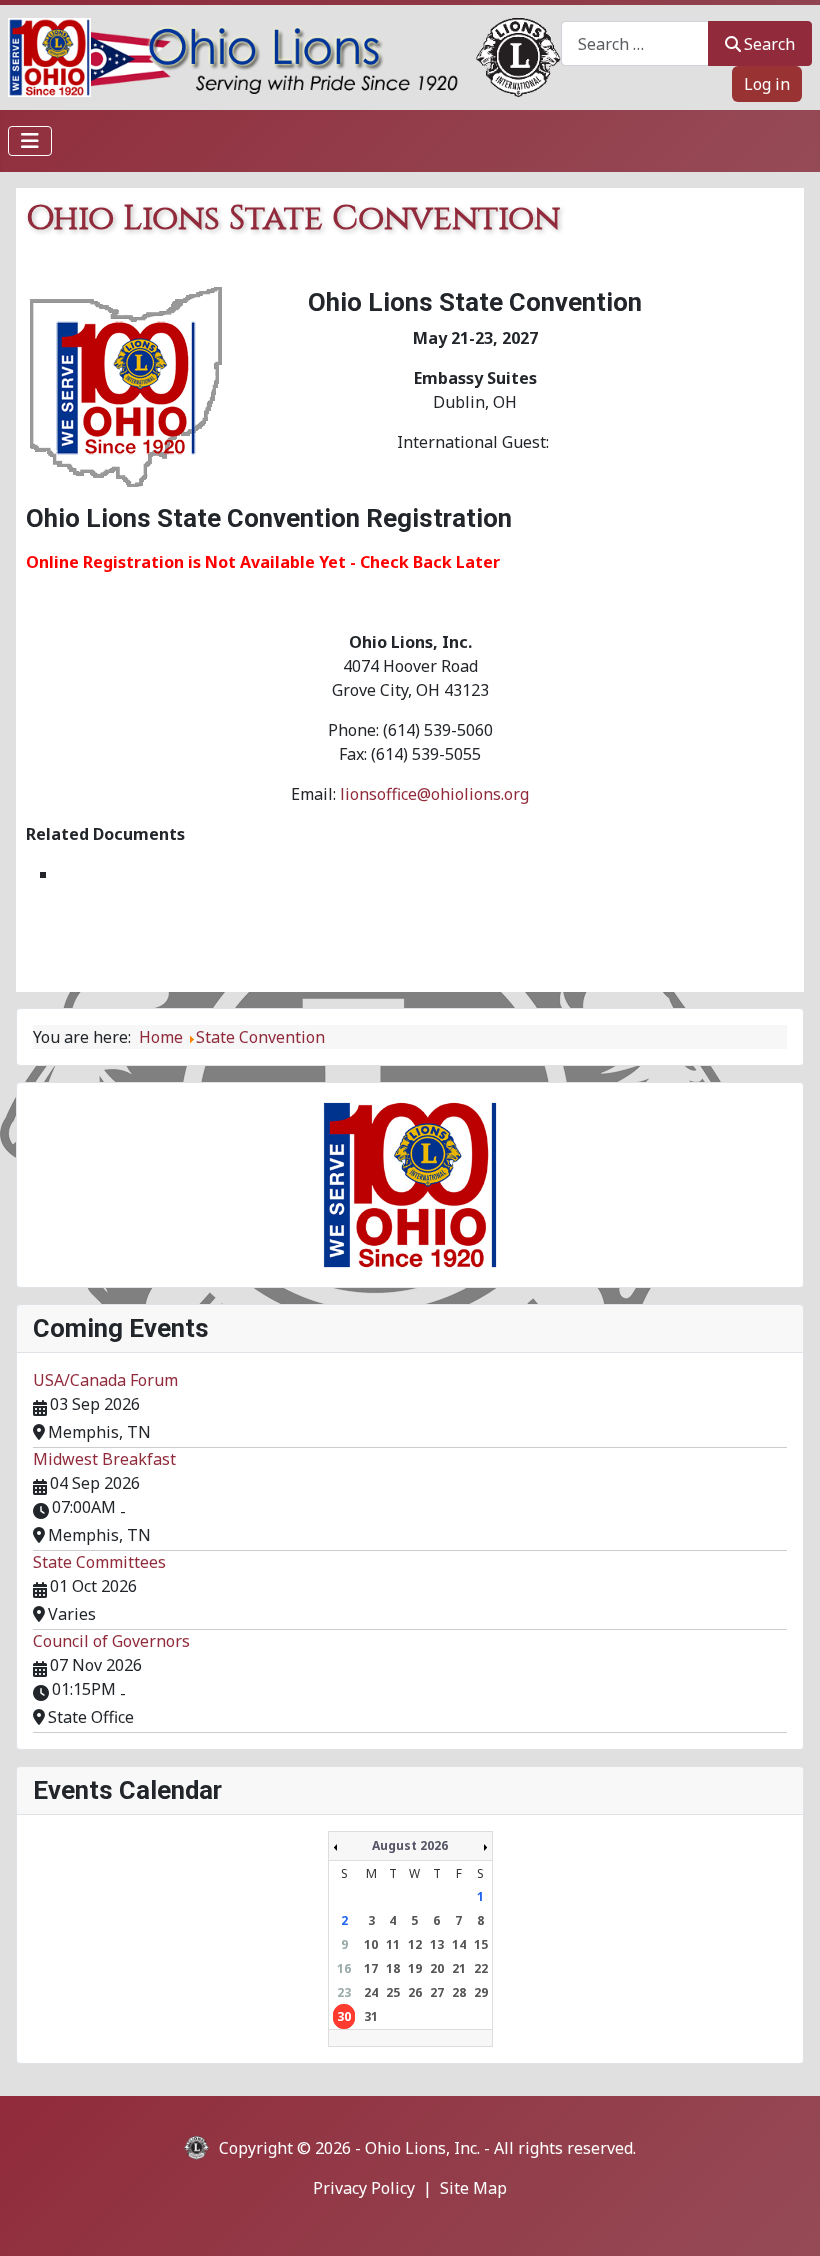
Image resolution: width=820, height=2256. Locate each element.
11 (393, 1944)
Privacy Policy (364, 2188)
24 (371, 1992)
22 (481, 1968)
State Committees (99, 1562)
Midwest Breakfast (104, 1459)
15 (481, 1944)
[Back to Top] (785, 2219)
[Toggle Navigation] (30, 141)
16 (344, 1968)
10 (371, 1944)
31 (371, 2016)
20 (437, 1968)
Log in (767, 84)
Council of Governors (111, 1641)
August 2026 (410, 1845)
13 (437, 1944)
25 (393, 1992)
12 (415, 1944)
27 (437, 1992)
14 (459, 1944)
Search (769, 44)
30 (344, 2016)
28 (459, 1992)
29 (481, 1992)
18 (393, 1968)
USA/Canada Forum (105, 1380)
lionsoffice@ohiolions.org (434, 794)
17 (371, 1968)
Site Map (473, 2188)
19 (415, 1968)
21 (459, 1968)
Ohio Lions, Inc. (422, 2148)
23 (344, 1992)
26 (415, 1992)
